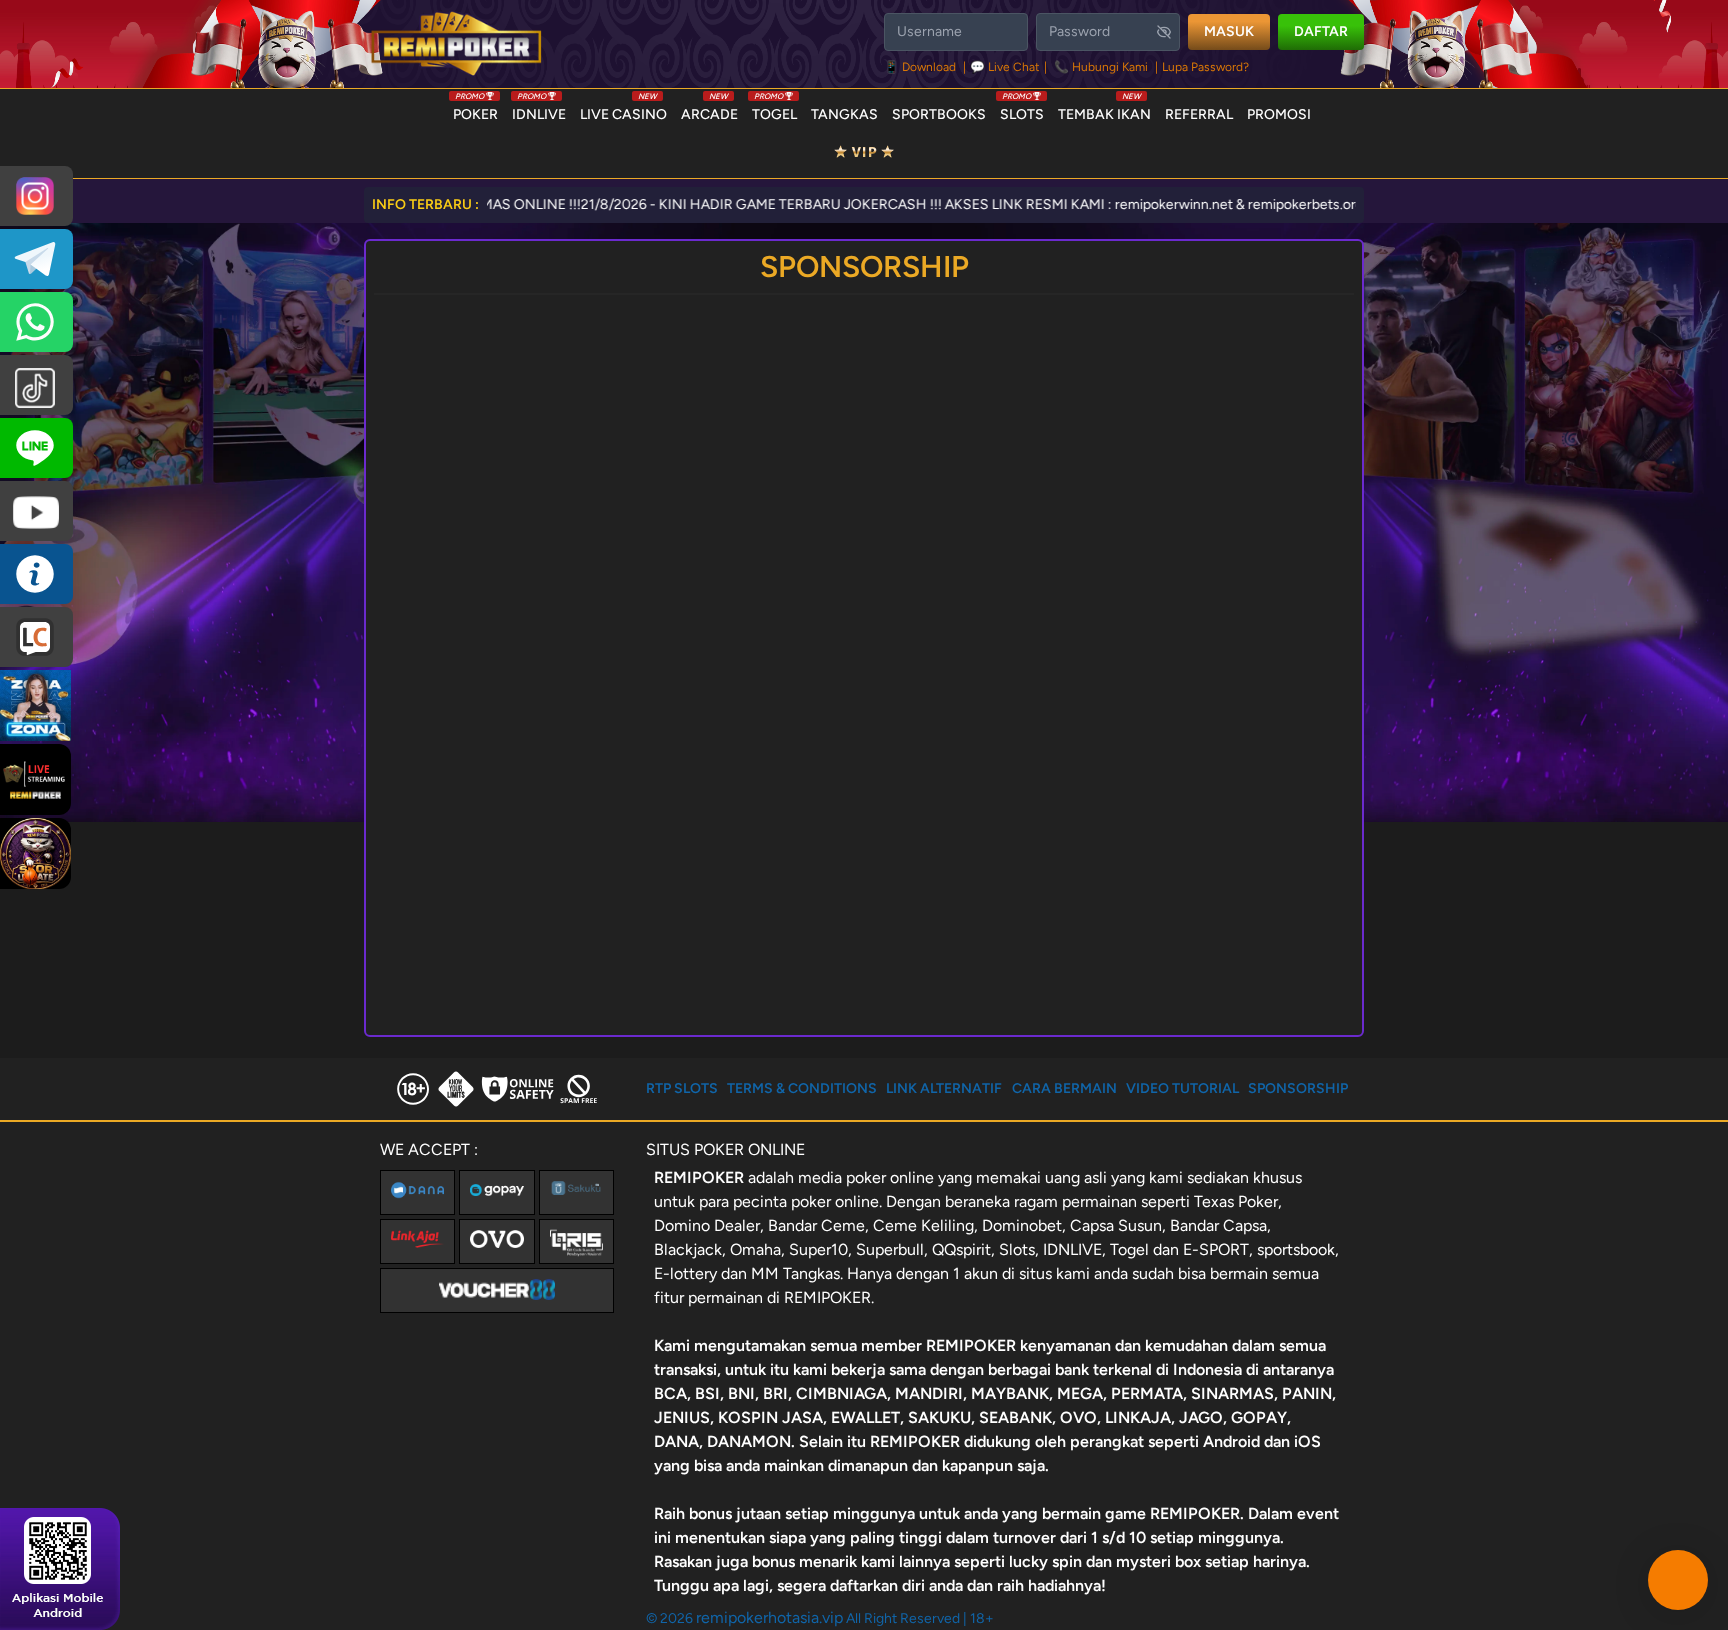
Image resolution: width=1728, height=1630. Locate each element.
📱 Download (921, 67)
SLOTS (1022, 110)
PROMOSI (1279, 114)
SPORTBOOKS (939, 114)
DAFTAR (1321, 31)
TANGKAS (844, 114)
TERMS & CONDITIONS (802, 1088)
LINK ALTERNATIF (944, 1088)
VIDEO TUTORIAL (1182, 1088)
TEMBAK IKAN (1104, 110)
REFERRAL (1199, 114)
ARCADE (709, 110)
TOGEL (774, 110)
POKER (475, 110)
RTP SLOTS (682, 1088)
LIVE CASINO (623, 110)
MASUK (1229, 31)
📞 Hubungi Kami (1101, 67)
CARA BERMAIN (1064, 1088)
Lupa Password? (1205, 67)
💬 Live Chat (1005, 67)
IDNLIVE (539, 110)
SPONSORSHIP (1298, 1088)
